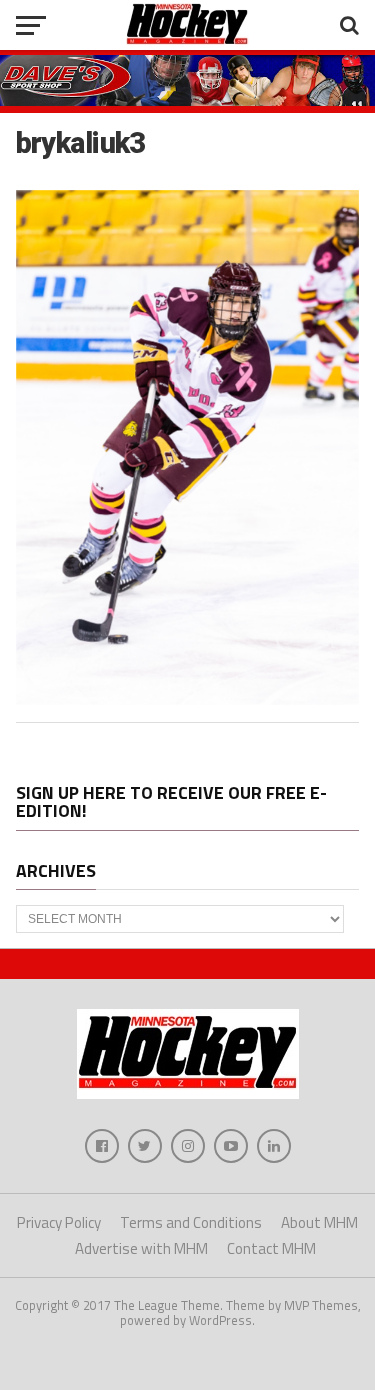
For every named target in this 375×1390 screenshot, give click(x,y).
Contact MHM (271, 1248)
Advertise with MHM (141, 1248)
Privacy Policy (59, 1222)
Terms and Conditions (191, 1222)
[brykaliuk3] (188, 699)
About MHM (319, 1222)
